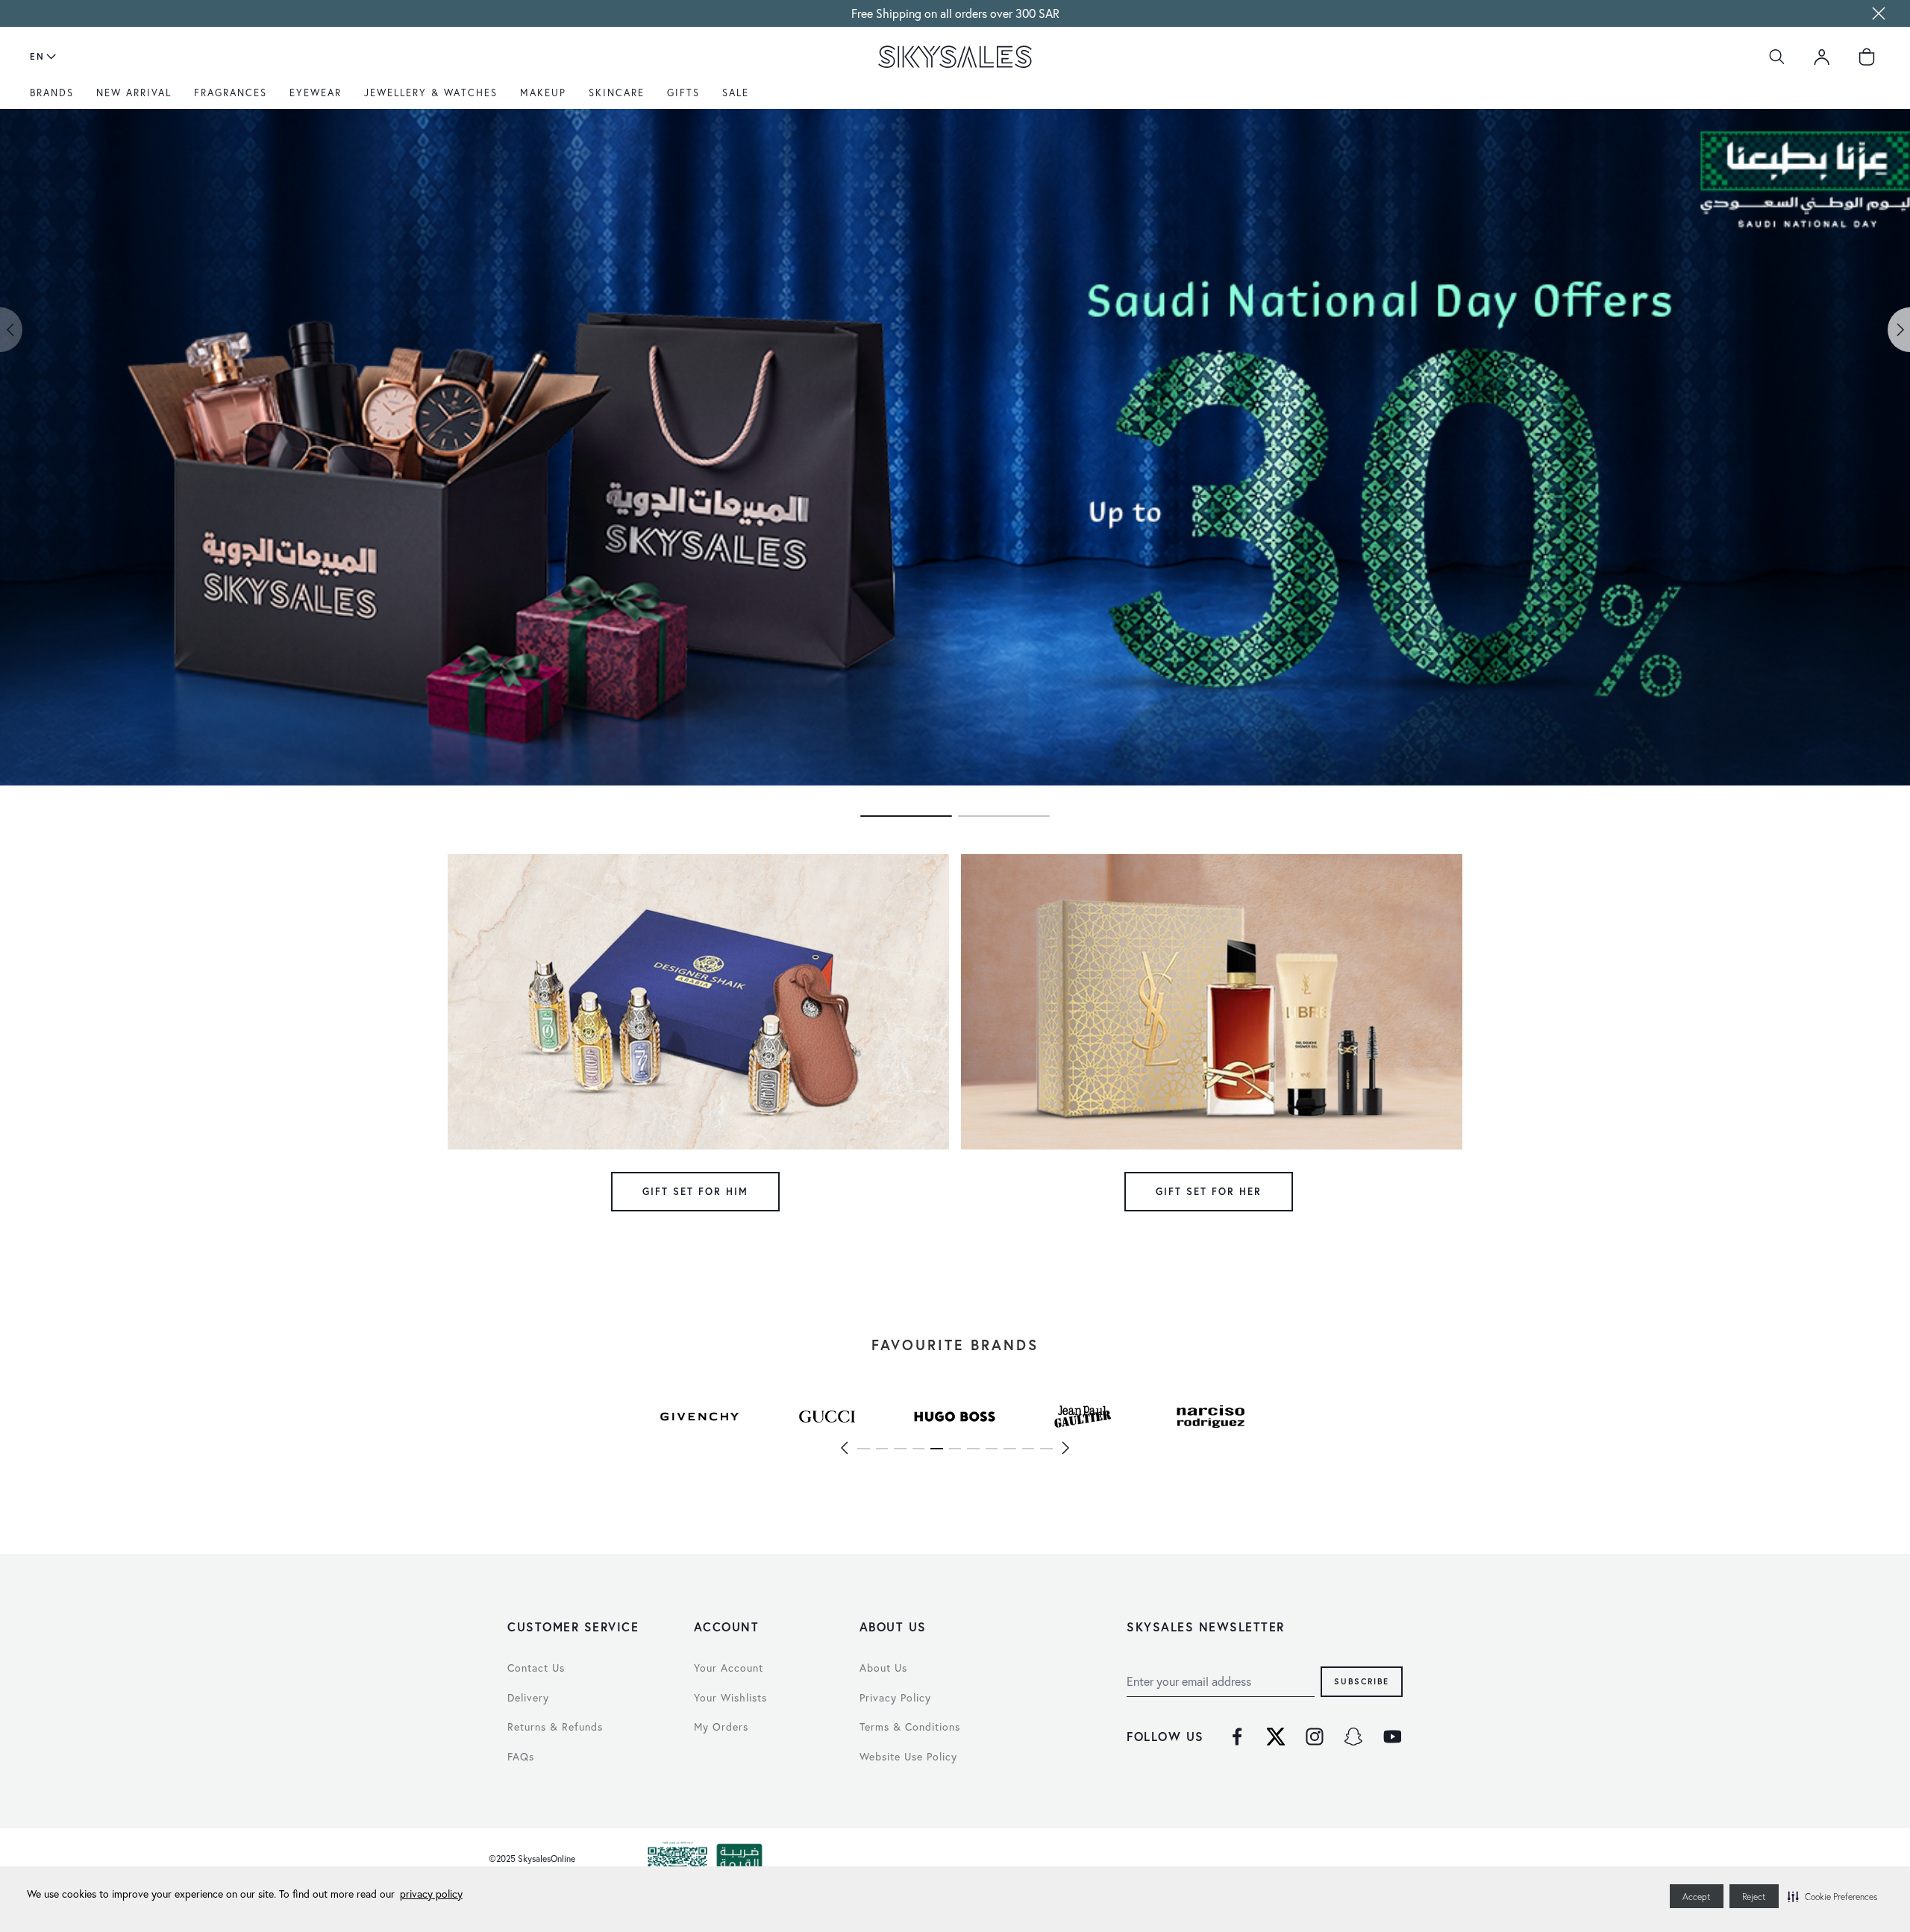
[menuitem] (56, 98)
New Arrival (134, 92)
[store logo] (955, 57)
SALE (736, 92)
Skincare (617, 92)
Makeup (543, 92)
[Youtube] (1392, 1737)
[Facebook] (1237, 1737)
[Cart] (1867, 57)
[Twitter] (1276, 1737)
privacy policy (431, 1894)
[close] (1879, 13)
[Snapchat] (1353, 1737)
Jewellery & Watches (431, 92)
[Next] (1066, 1448)
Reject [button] (1754, 1897)
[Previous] (844, 1448)
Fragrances (231, 92)
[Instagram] (1315, 1737)
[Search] (1777, 57)
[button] (1832, 1896)
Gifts (683, 92)
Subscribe (1362, 1681)
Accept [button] (1697, 1897)
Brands (52, 92)
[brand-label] (699, 1417)
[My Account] (1822, 57)
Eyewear (316, 92)
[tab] (906, 816)
